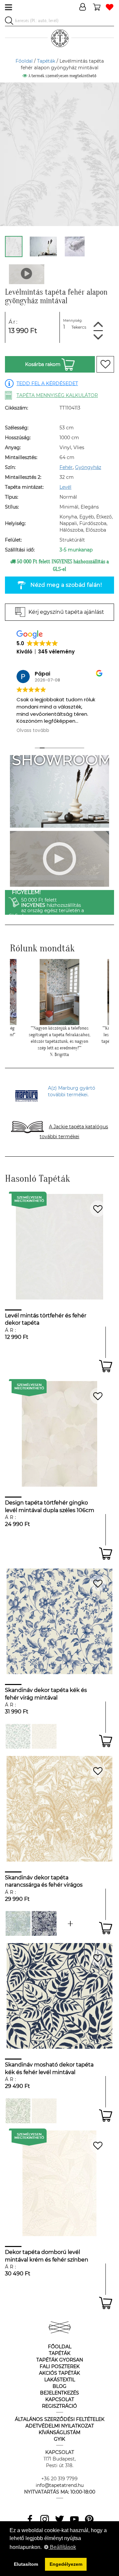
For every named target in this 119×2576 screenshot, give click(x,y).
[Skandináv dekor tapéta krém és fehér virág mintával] (44, 1736)
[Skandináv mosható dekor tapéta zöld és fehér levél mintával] (18, 2111)
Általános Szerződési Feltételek (60, 2419)
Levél (65, 487)
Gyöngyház (88, 467)
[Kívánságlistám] (110, 7)
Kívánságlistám (59, 2432)
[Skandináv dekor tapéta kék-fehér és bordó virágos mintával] (70, 1923)
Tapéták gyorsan (60, 2360)
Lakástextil (60, 2380)
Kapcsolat (60, 2399)
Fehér (66, 467)
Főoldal (24, 61)
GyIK (59, 2439)
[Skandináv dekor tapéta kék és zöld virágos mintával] (18, 1923)
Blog (59, 2386)
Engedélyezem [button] (66, 2564)
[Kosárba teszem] (106, 1366)
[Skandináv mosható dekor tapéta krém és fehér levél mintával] (44, 2111)
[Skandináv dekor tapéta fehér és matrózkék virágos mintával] (44, 1923)
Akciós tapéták (59, 2373)
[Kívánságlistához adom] (105, 364)
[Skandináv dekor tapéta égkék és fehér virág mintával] (18, 1736)
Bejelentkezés (59, 2393)
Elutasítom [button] (26, 2564)
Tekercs (79, 327)
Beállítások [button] (62, 2547)
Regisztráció (59, 2406)
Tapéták (46, 61)
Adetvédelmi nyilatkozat (60, 2426)
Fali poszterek (60, 2366)
